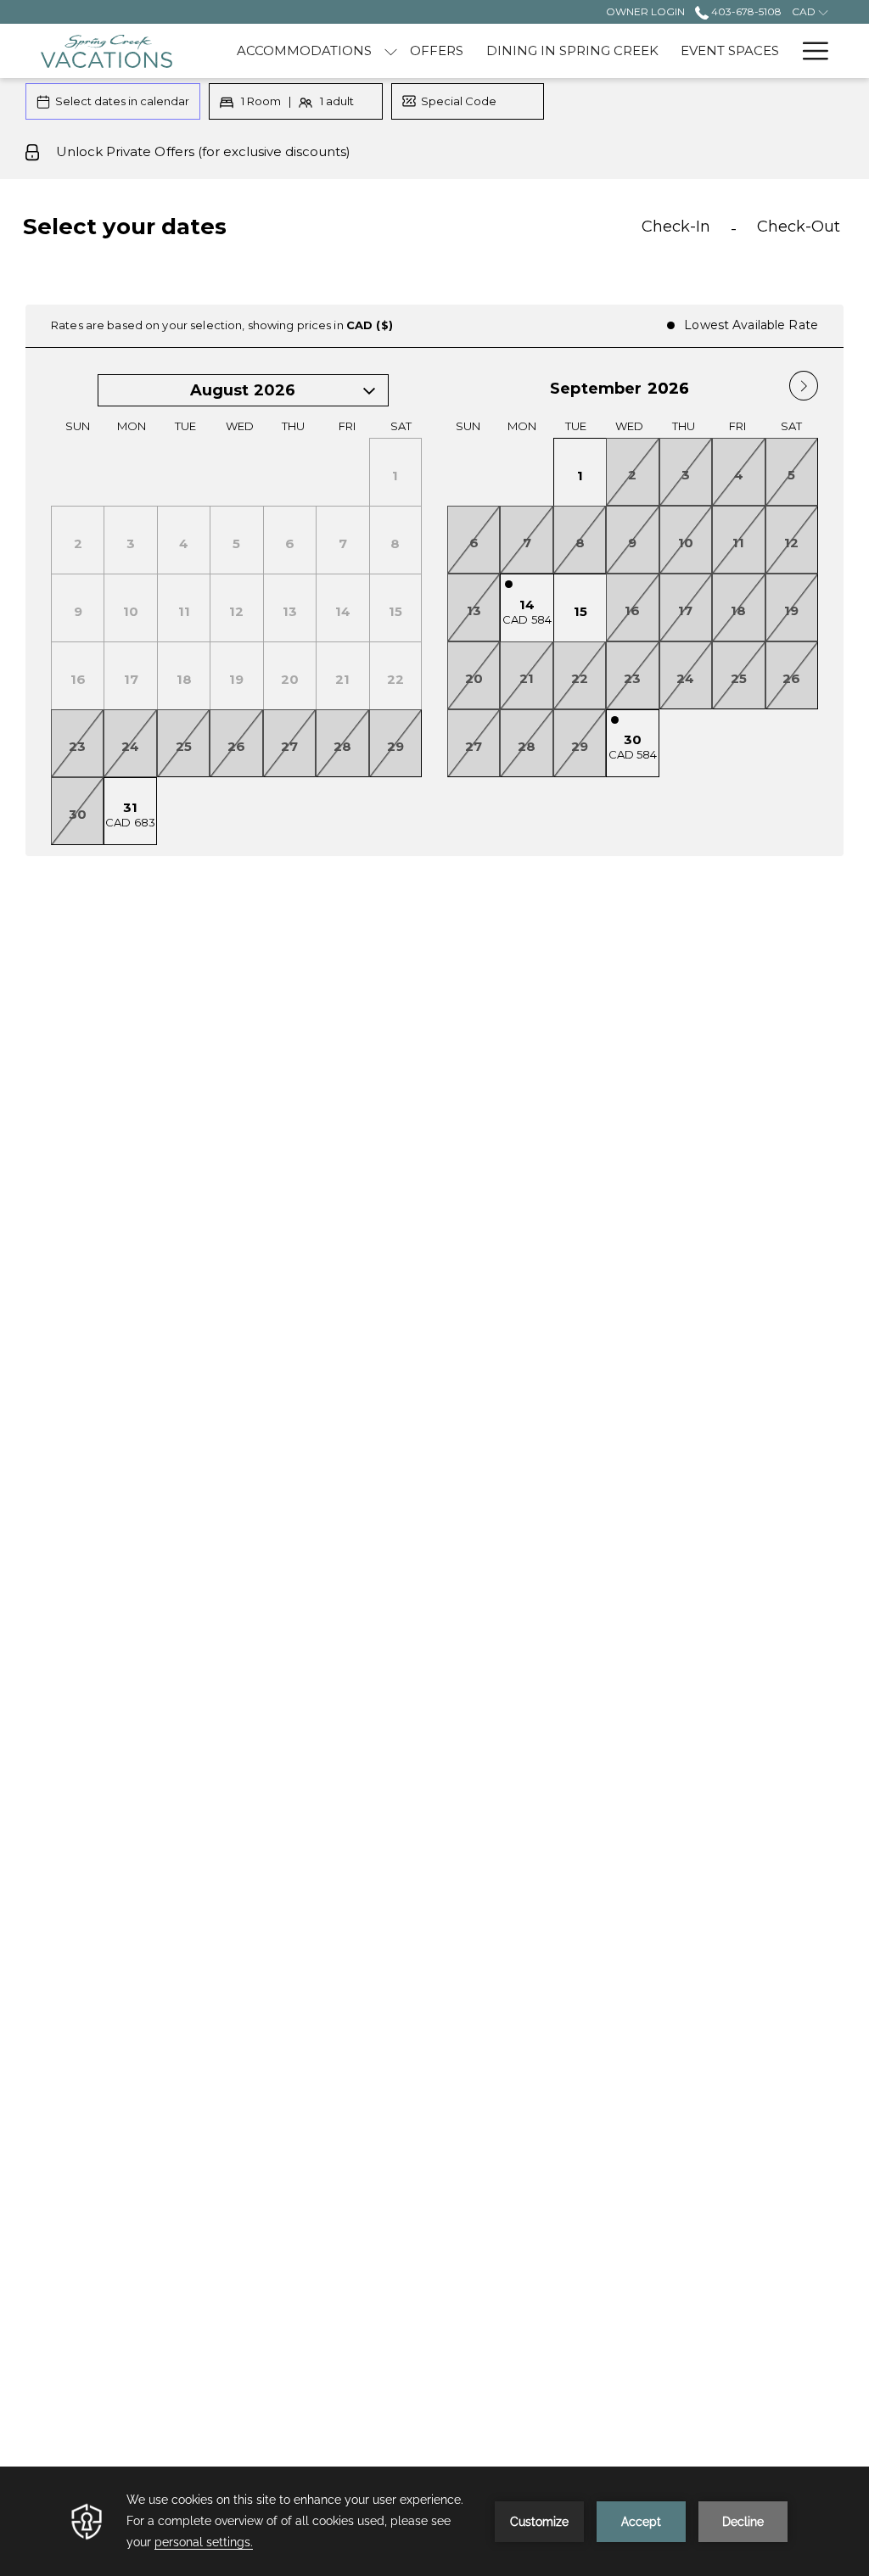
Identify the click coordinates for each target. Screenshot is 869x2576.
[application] (434, 2521)
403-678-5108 (745, 11)
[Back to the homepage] (107, 51)
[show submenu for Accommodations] (391, 51)
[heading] (295, 233)
